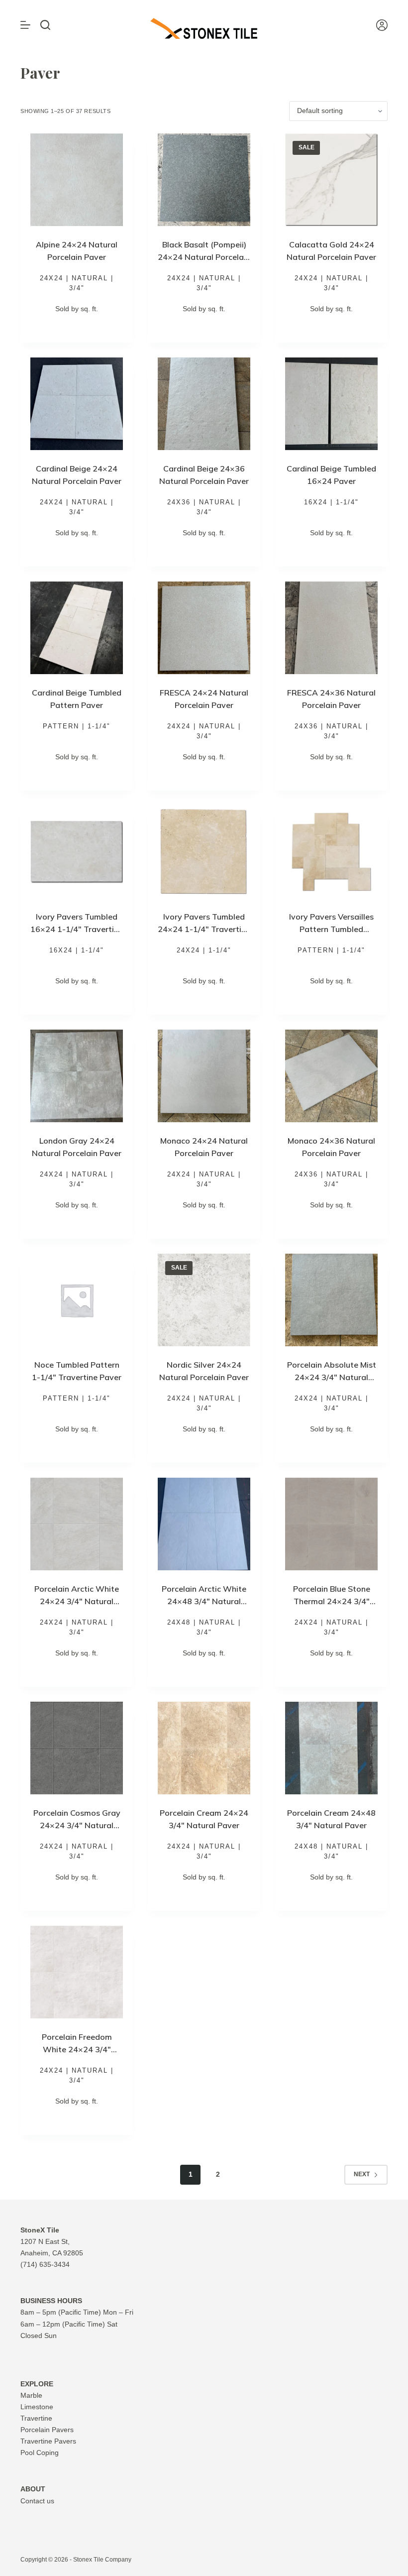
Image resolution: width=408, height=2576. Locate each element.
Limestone (37, 2407)
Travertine (36, 2418)
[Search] (45, 25)
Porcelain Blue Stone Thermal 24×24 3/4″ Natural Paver (332, 1601)
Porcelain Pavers (47, 2430)
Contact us (37, 2501)
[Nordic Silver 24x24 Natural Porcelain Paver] (204, 1300)
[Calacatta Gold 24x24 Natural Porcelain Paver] (331, 180)
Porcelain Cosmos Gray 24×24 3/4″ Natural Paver (77, 1825)
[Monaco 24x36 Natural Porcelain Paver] (331, 1076)
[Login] (382, 25)
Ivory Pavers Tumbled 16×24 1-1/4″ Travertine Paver (77, 929)
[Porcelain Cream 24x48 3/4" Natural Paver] (331, 1748)
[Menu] (25, 25)
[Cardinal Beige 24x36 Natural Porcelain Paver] (204, 404)
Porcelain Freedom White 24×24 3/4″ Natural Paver (77, 2049)
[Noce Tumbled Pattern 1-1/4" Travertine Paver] (77, 1300)
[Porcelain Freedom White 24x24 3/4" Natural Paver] (77, 1972)
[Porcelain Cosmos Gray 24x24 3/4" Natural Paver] (77, 1748)
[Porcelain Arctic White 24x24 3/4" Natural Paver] (77, 1524)
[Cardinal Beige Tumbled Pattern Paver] (77, 628)
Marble (31, 2395)
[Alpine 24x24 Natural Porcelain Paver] (77, 180)
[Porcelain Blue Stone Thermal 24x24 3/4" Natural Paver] (331, 1524)
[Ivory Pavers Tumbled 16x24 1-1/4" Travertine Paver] (77, 852)
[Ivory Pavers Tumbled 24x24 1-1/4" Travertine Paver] (204, 852)
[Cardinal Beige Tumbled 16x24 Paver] (331, 404)
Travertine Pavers (48, 2441)
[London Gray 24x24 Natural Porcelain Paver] (77, 1076)
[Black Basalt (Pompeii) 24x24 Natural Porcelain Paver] (204, 180)
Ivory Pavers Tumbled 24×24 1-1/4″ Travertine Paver (204, 929)
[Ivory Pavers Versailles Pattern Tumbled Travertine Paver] (331, 852)
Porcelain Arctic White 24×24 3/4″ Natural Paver (77, 1601)
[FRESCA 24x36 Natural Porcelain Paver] (331, 628)
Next (362, 2174)
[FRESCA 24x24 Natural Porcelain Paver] (204, 628)
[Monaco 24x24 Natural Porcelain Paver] (204, 1076)
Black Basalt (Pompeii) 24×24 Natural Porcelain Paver (204, 257)
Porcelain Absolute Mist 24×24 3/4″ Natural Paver (332, 1377)
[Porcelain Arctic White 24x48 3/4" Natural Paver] (204, 1524)
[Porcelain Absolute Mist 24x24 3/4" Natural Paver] (331, 1300)
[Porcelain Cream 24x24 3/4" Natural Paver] (204, 1748)
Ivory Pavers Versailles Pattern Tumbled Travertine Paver (331, 929)
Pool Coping (40, 2453)
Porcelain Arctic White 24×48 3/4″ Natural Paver (204, 1601)
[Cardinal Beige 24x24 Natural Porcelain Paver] (77, 404)
